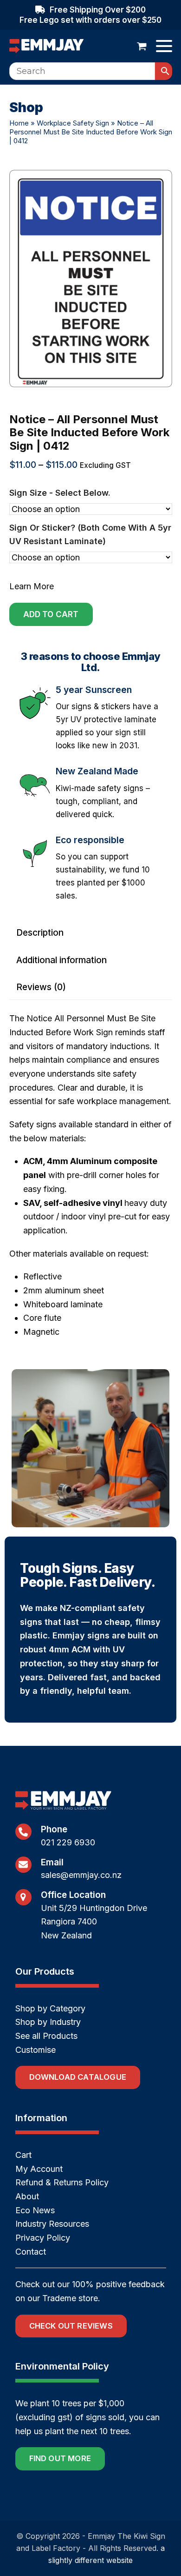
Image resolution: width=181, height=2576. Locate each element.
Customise (36, 2050)
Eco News (35, 2210)
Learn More (32, 586)
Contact (31, 2252)
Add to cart (51, 614)
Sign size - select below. (60, 493)
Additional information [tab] (61, 960)
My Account (39, 2169)
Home (19, 123)
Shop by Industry (48, 2022)
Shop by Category (50, 2008)
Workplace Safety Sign (73, 123)
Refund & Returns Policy (62, 2182)
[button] (142, 46)
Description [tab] (40, 933)
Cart (23, 2155)
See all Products (46, 2036)
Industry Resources (52, 2224)
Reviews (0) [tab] (41, 987)
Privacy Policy (43, 2238)
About (27, 2196)
